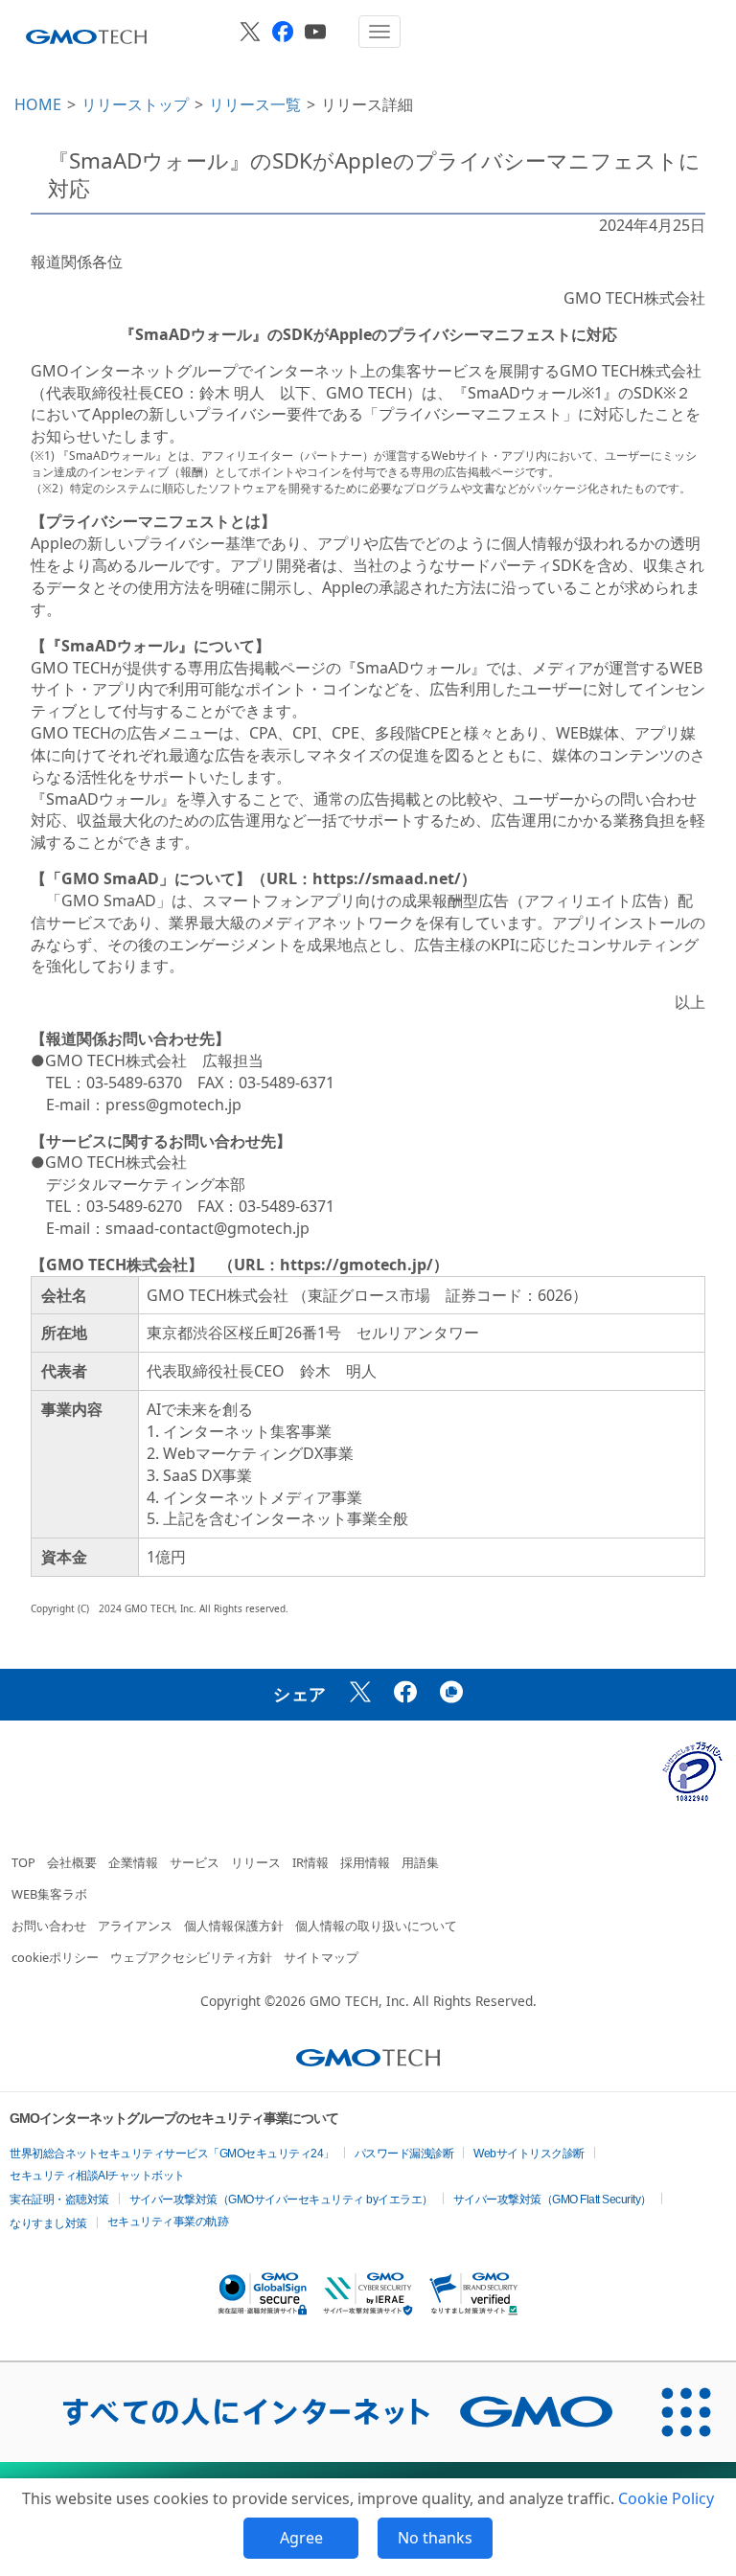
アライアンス (135, 1926)
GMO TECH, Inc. (359, 2001)
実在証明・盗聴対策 (59, 2200)
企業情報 (133, 1862)
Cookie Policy (666, 2498)
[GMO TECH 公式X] (250, 32)
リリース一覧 (255, 104)
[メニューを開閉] (379, 32)
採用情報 (365, 1862)
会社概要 (72, 1862)
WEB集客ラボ (49, 1894)
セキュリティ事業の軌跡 (168, 2222)
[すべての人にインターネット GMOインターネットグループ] (318, 2412)
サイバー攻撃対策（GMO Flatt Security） (552, 2200)
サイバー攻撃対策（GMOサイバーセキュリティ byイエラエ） (281, 2200)
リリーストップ (135, 104)
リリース (256, 1862)
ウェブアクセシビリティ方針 (191, 1957)
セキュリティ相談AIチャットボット (97, 2176)
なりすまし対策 (48, 2223)
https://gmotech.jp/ (356, 1265)
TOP (23, 1862)
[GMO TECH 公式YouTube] (315, 32)
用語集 (420, 1862)
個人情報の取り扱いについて (376, 1926)
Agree (301, 2538)
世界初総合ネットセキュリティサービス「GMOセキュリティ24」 (172, 2154)
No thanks (435, 2538)
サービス (195, 1862)
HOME (38, 104)
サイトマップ (321, 1957)
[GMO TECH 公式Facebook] (283, 32)
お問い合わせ (49, 1926)
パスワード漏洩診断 (404, 2154)
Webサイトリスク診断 (529, 2154)
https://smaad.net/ (387, 878)
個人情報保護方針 (234, 1926)
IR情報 (310, 1862)
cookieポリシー (55, 1957)
